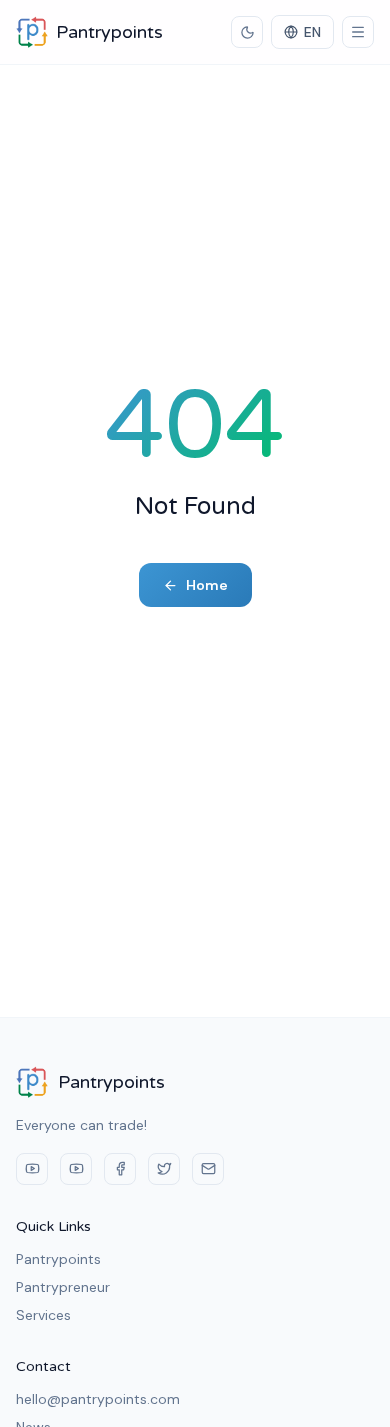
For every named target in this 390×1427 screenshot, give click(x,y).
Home (207, 585)
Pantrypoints (58, 1259)
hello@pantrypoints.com (98, 1399)
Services (43, 1315)
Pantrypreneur (63, 1287)
